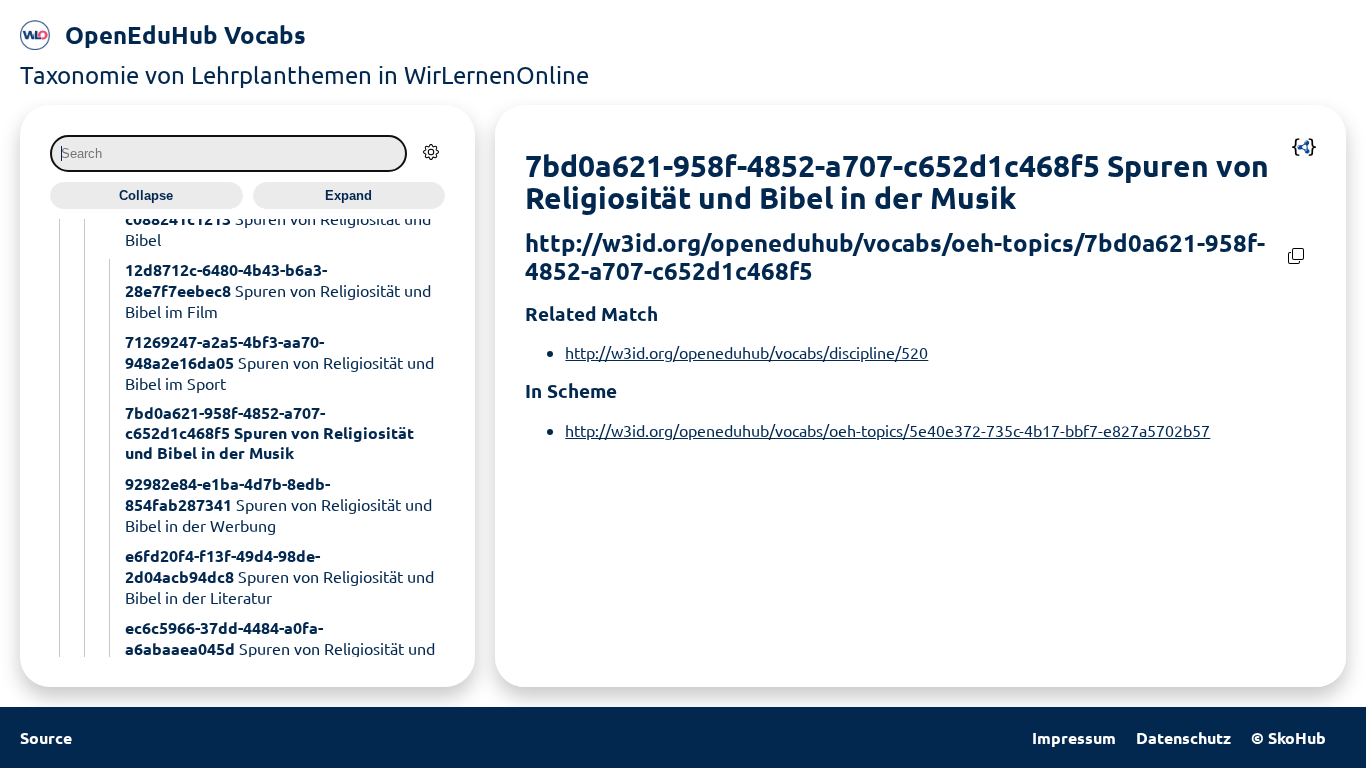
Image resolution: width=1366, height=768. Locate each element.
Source (46, 737)
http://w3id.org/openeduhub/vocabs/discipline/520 (746, 352)
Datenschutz (1183, 737)
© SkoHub (1288, 737)
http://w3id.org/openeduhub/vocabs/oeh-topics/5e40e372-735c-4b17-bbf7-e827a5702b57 (887, 430)
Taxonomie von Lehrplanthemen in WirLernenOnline (304, 74)
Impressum (1074, 737)
